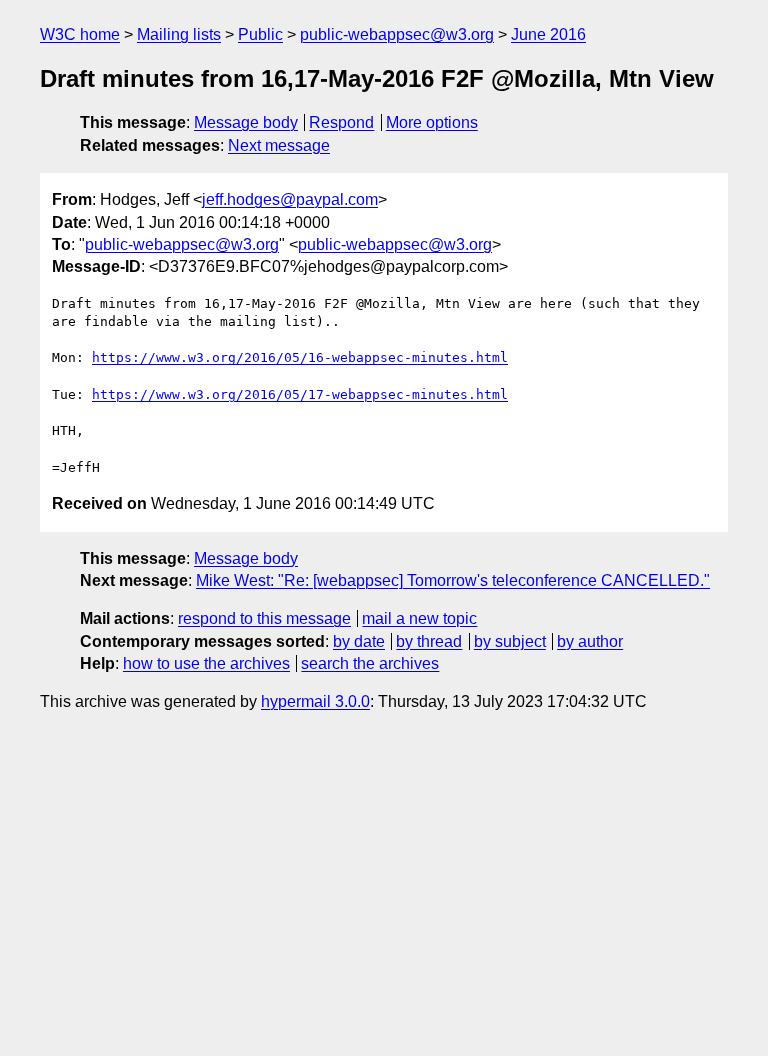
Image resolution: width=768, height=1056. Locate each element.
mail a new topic (419, 618)
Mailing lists (179, 34)
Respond (341, 122)
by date (359, 641)
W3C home (80, 34)
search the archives (370, 663)
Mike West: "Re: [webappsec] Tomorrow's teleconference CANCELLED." (453, 580)
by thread (429, 641)
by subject (510, 641)
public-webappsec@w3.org (397, 34)
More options (432, 122)
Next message (279, 145)
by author (590, 641)
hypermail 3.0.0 (315, 701)
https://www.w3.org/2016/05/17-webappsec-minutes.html (300, 394)
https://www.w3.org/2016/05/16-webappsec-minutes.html (300, 357)
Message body (246, 122)
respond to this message (264, 618)
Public (260, 34)
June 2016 (548, 34)
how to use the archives (206, 663)
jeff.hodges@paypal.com (290, 199)
